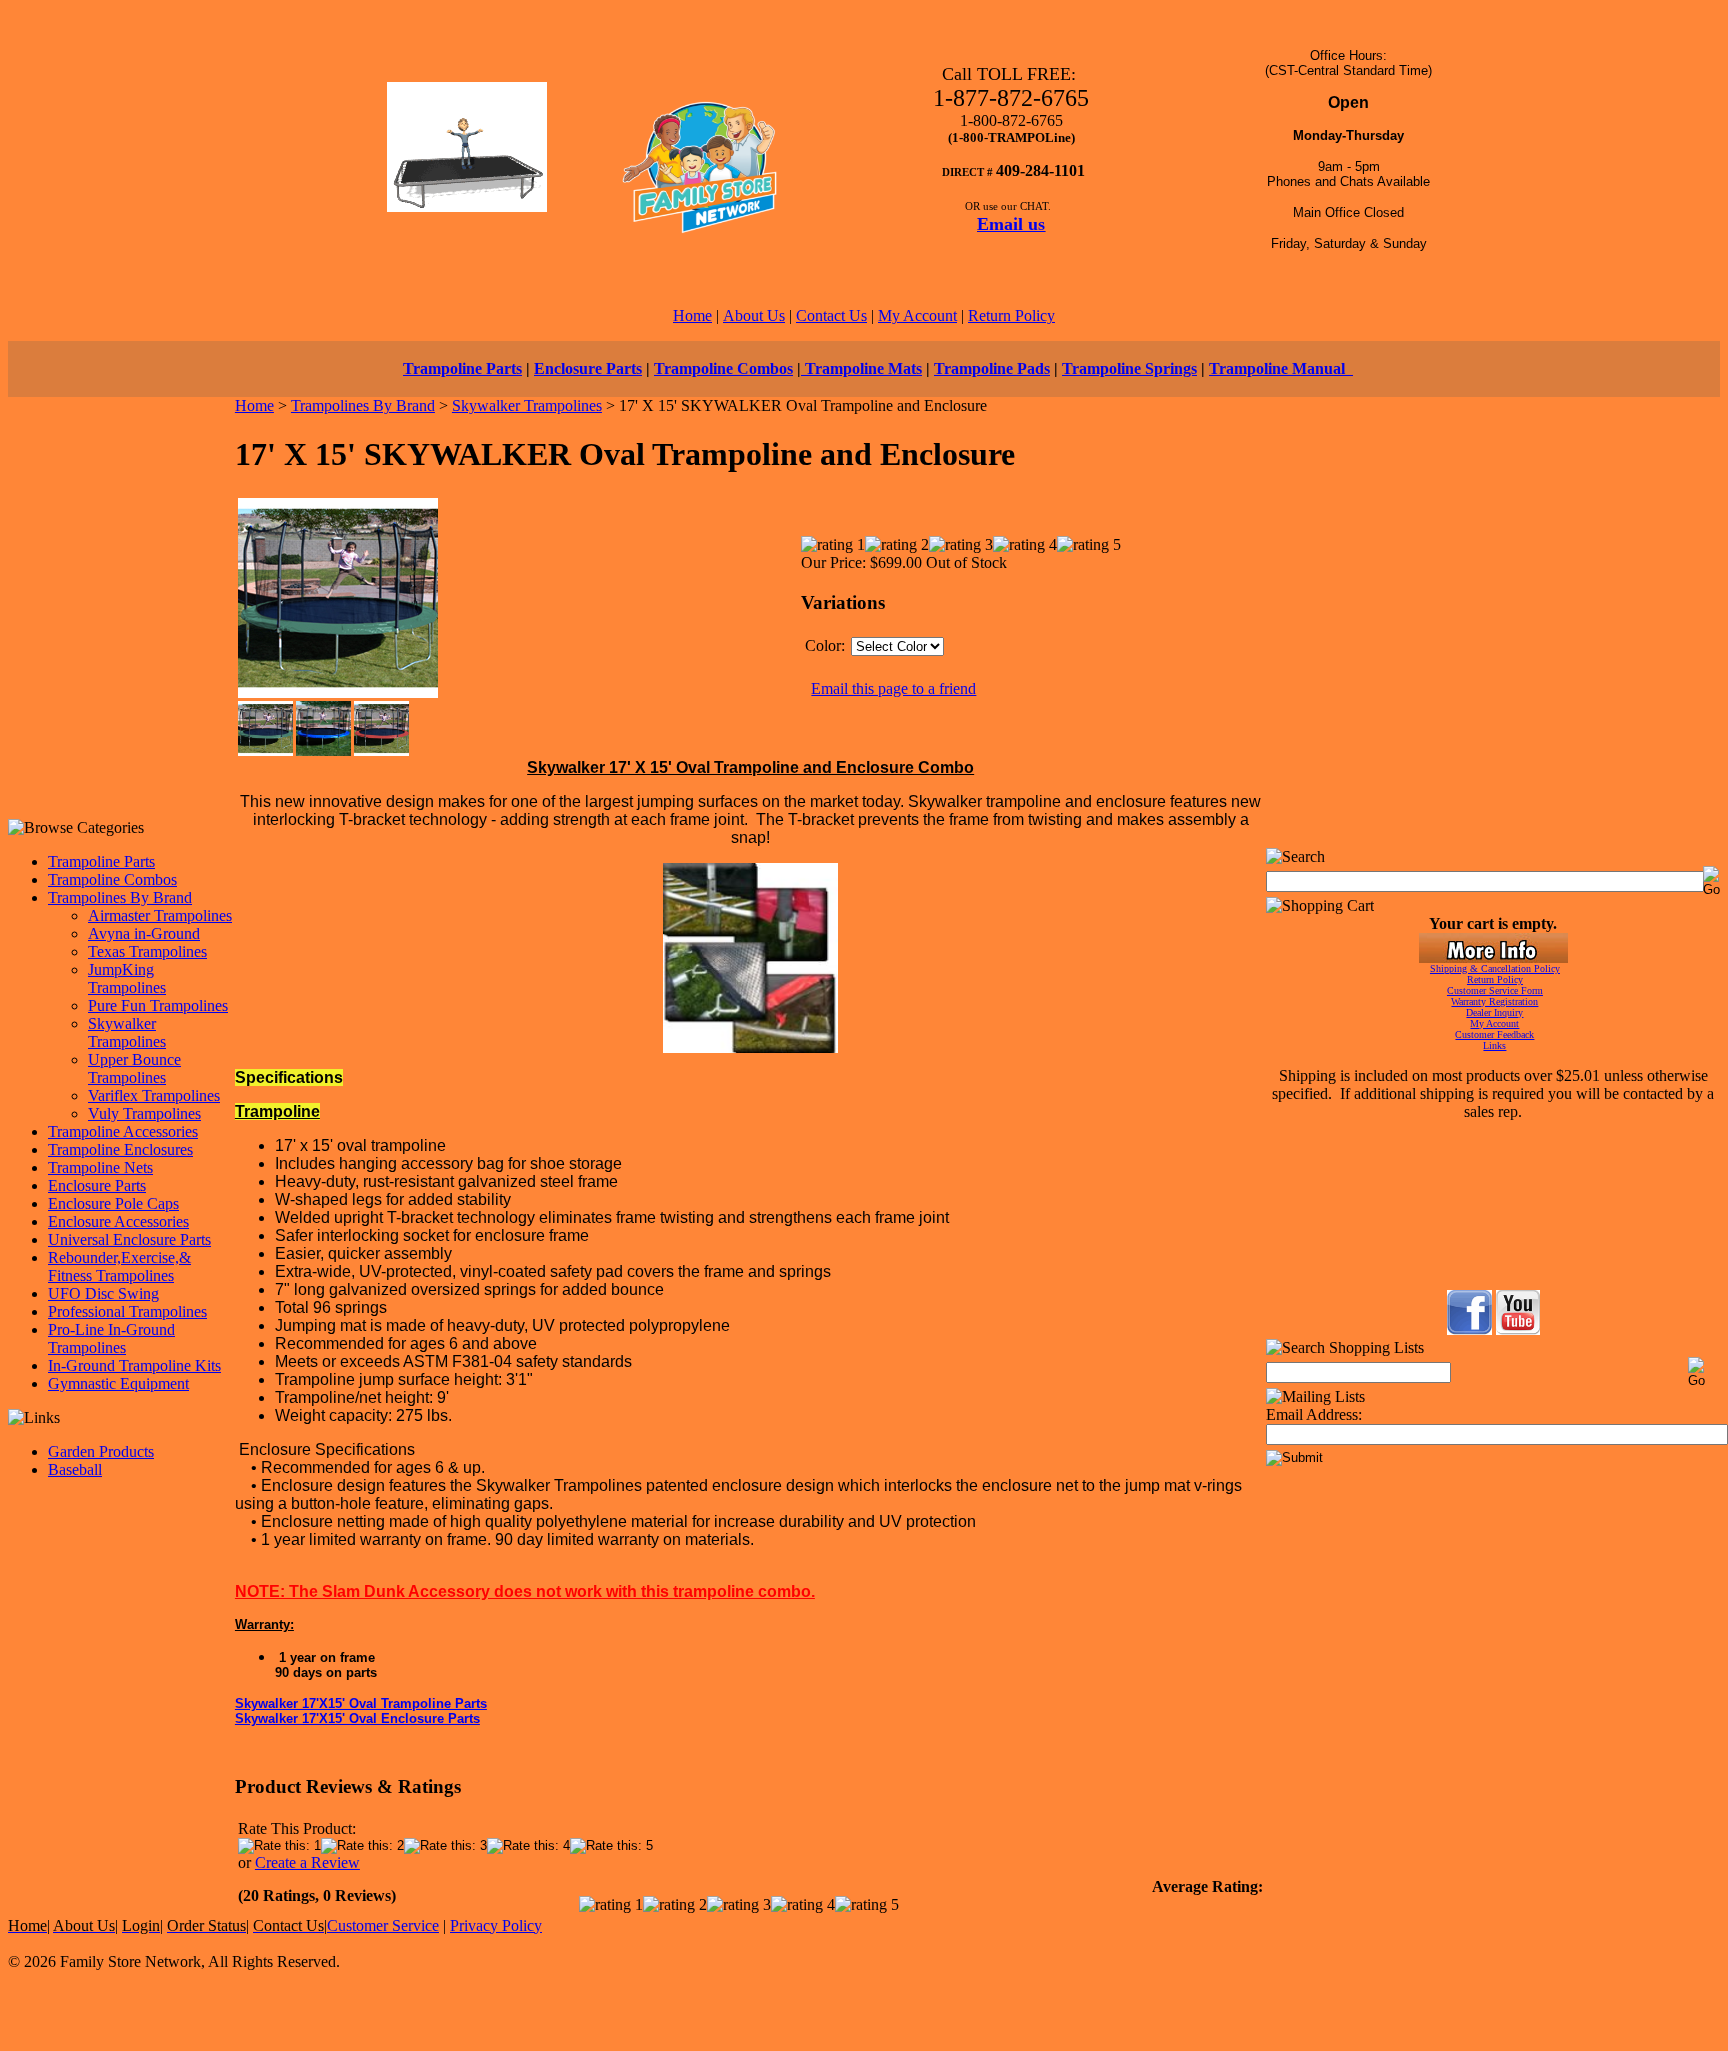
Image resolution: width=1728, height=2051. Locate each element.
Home (692, 315)
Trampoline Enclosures (120, 1149)
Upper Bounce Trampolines (134, 1068)
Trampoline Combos (723, 368)
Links (1494, 1045)
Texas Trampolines (147, 951)
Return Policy (1011, 315)
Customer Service (383, 1925)
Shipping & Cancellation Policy (1495, 968)
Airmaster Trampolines (160, 915)
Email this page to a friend (893, 688)
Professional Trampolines (127, 1311)
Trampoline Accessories (123, 1131)
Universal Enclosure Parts (129, 1239)
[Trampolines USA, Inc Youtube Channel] (1518, 1329)
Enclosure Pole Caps (113, 1203)
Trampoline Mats (861, 368)
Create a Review (307, 1862)
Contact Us (831, 315)
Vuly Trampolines (144, 1113)
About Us (754, 315)
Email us (1011, 224)
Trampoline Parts (462, 368)
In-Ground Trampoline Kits (134, 1365)
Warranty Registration (1494, 1001)
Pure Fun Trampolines (158, 1005)
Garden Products (101, 1451)
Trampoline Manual (1281, 368)
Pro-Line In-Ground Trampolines (111, 1338)
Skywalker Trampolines (127, 1032)
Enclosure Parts (588, 368)
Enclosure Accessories (118, 1221)
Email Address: (1314, 1414)
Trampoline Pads (992, 368)
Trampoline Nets (100, 1167)
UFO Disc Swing (103, 1293)
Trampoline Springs (1129, 368)
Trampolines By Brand (120, 897)
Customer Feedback (1494, 1034)
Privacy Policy (496, 1925)
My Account (917, 315)
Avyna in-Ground (144, 933)
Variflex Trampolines (154, 1095)
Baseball (75, 1469)
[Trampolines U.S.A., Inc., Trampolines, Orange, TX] (1492, 1237)
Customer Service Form (1495, 990)
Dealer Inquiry (1494, 1012)
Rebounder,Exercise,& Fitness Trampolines (119, 1266)
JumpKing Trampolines (127, 978)
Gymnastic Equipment (118, 1383)
